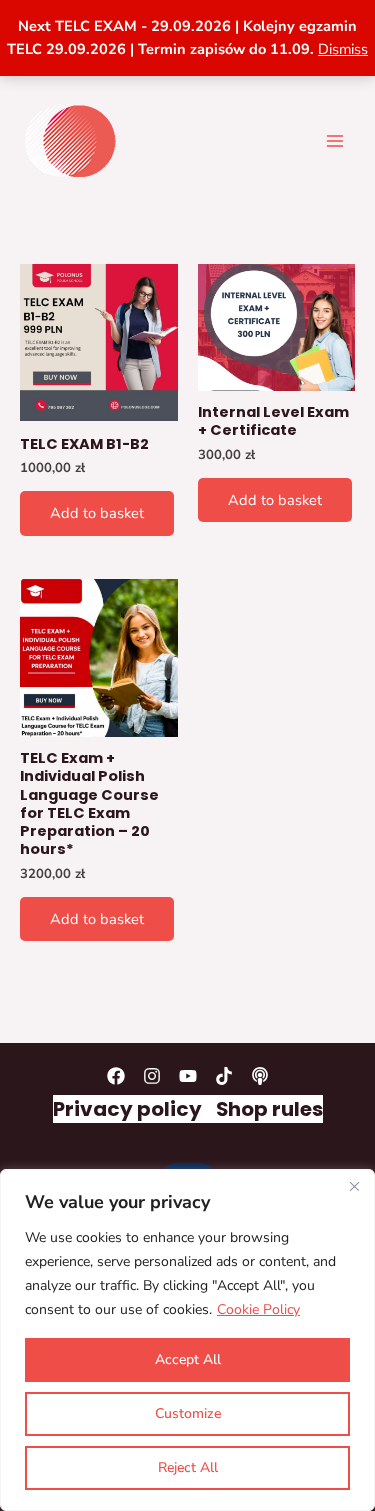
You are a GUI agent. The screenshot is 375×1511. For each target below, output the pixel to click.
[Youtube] (188, 1076)
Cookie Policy (258, 1309)
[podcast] (260, 1076)
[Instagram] (152, 1076)
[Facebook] (116, 1076)
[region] (187, 1340)
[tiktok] (224, 1076)
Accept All (188, 1359)
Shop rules (269, 1109)
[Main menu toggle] (335, 140)
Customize (188, 1413)
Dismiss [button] (343, 49)
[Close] (354, 1186)
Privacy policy (127, 1109)
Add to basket (97, 513)
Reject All (188, 1467)
